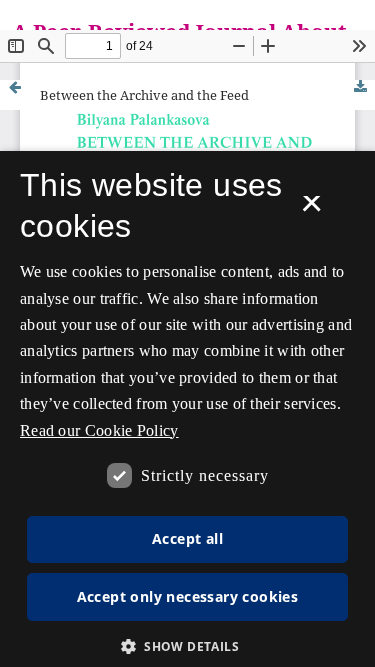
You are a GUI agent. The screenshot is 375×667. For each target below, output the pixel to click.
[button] (187, 646)
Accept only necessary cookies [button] (188, 596)
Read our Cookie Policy (99, 430)
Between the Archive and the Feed (144, 95)
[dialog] (187, 409)
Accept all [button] (187, 538)
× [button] (311, 210)
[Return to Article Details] (15, 95)
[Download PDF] (360, 87)
